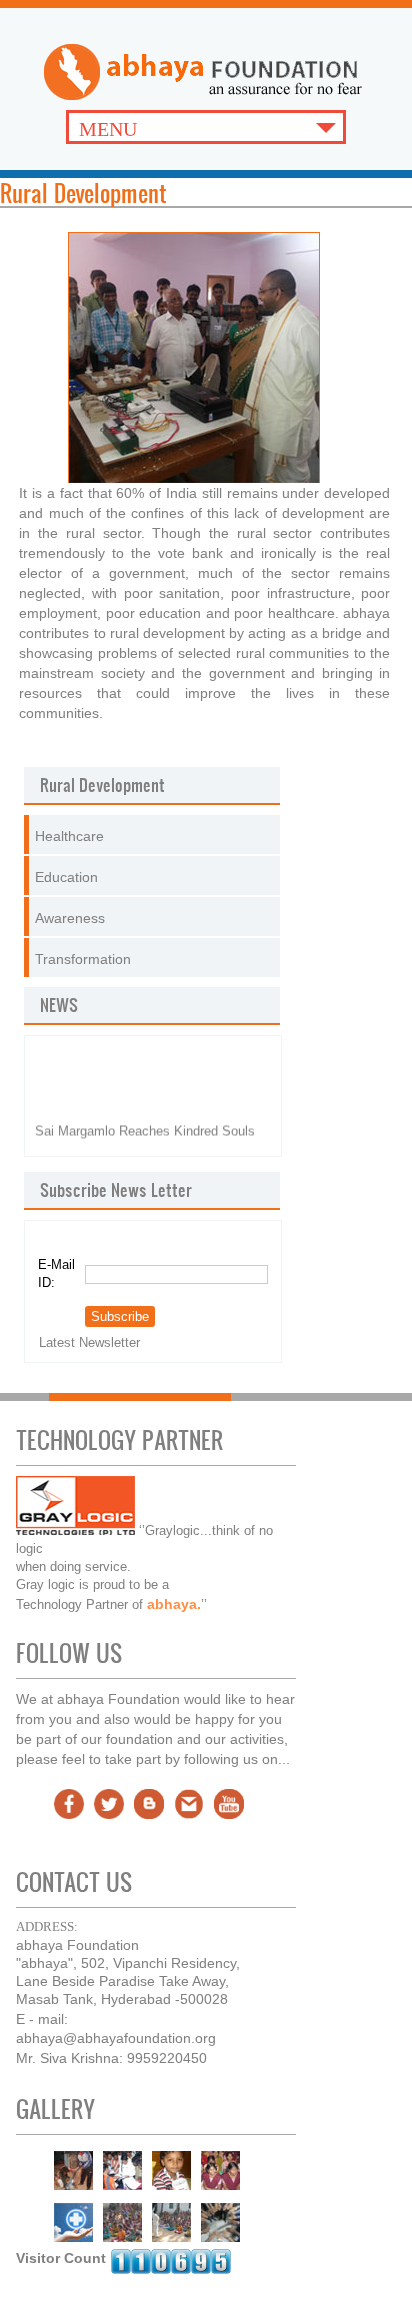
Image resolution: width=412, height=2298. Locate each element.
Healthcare (69, 836)
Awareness (70, 918)
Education (66, 877)
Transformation (83, 959)
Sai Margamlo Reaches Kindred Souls (145, 1116)
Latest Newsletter (89, 1342)
